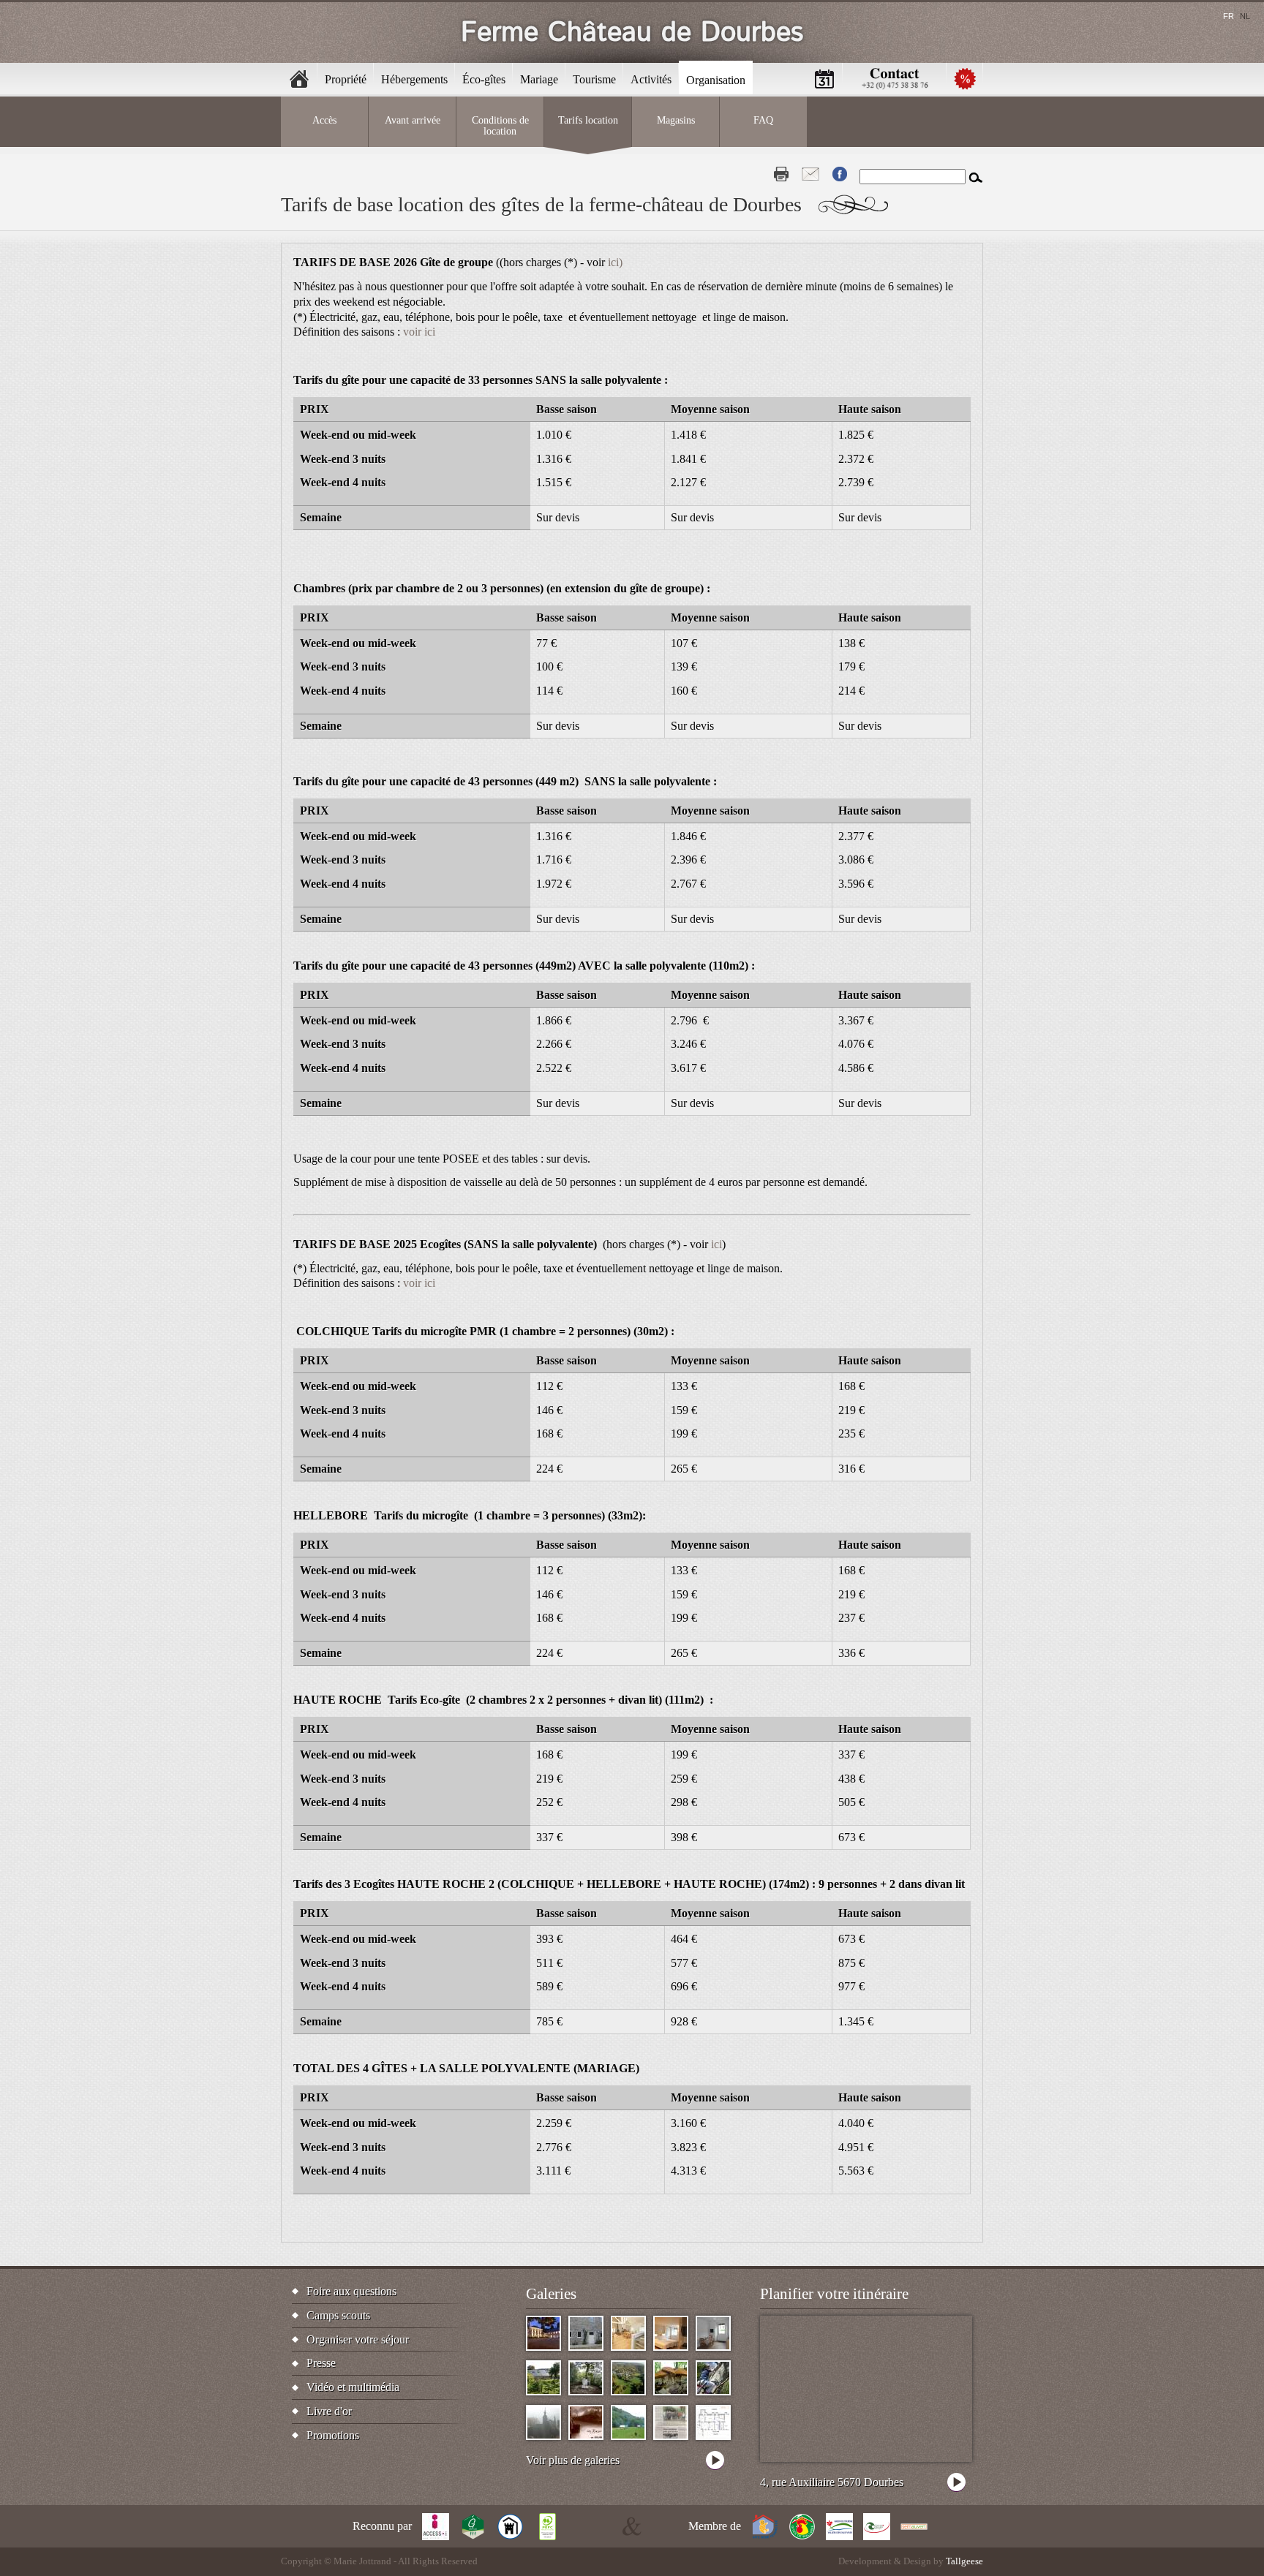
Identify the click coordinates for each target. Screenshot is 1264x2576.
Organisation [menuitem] (716, 80)
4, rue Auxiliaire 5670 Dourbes (832, 2482)
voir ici (419, 332)
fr (1229, 16)
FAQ (763, 120)
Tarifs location (588, 120)
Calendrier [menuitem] (824, 79)
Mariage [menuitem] (539, 79)
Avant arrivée (413, 120)
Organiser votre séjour (358, 2339)
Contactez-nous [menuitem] (895, 79)
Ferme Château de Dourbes (632, 33)
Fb (840, 174)
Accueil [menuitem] (299, 79)
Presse (321, 2363)
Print (781, 174)
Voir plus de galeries (573, 2460)
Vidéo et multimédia (353, 2387)
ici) (615, 262)
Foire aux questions (351, 2291)
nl (1245, 16)
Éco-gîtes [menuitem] (484, 79)
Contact (810, 174)
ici (716, 1244)
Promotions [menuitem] (965, 79)
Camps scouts (338, 2315)
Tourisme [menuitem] (594, 79)
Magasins (676, 120)
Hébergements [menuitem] (414, 79)
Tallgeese (964, 2561)
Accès (324, 120)
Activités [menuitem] (651, 79)
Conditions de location (500, 125)
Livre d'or (329, 2411)
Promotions (333, 2435)
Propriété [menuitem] (346, 79)
